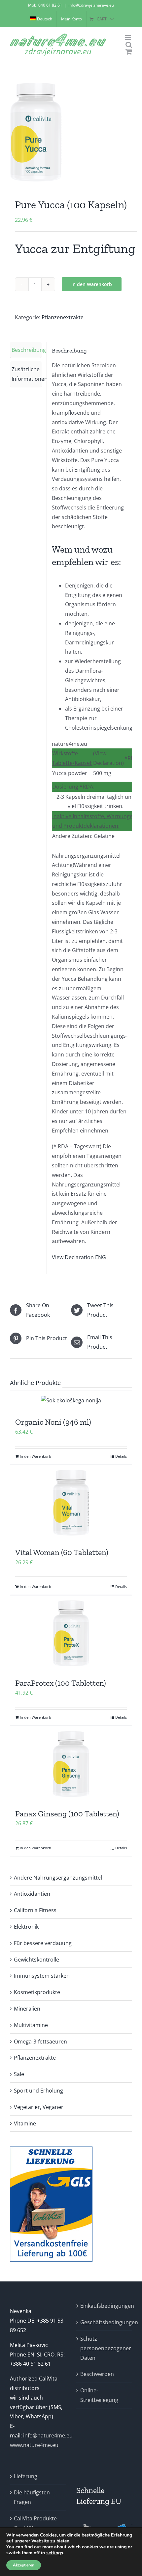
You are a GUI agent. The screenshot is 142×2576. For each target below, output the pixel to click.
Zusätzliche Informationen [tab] (27, 374)
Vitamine (25, 2123)
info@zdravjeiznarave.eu (91, 5)
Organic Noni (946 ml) (53, 1422)
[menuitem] (41, 19)
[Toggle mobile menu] (129, 38)
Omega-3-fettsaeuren (40, 2042)
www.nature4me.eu (34, 2445)
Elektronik (26, 1927)
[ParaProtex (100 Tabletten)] (71, 1633)
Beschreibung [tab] (27, 350)
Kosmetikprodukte (37, 1992)
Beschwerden (97, 2374)
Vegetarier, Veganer (39, 2107)
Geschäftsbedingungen (105, 2322)
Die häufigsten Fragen (32, 2497)
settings (55, 2553)
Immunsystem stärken (42, 1976)
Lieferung (26, 2476)
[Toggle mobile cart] (129, 52)
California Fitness (35, 1910)
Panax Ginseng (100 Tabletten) (67, 1814)
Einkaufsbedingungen (105, 2306)
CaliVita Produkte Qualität (35, 2523)
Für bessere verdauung (43, 1943)
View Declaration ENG (79, 1257)
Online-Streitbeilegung (99, 2395)
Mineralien (27, 2009)
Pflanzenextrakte (63, 317)
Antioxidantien (32, 1894)
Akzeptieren (24, 2565)
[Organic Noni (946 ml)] (71, 1401)
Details (121, 1456)
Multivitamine (31, 2025)
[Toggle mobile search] (129, 45)
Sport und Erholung (38, 2091)
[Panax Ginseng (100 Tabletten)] (71, 1764)
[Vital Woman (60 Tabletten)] (71, 1503)
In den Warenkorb (92, 284)
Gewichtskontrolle (36, 1960)
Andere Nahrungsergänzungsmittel (58, 1878)
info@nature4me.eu (48, 2435)
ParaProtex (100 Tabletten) (61, 1683)
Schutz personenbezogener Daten (105, 2348)
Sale (19, 2074)
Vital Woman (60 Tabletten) (62, 1552)
